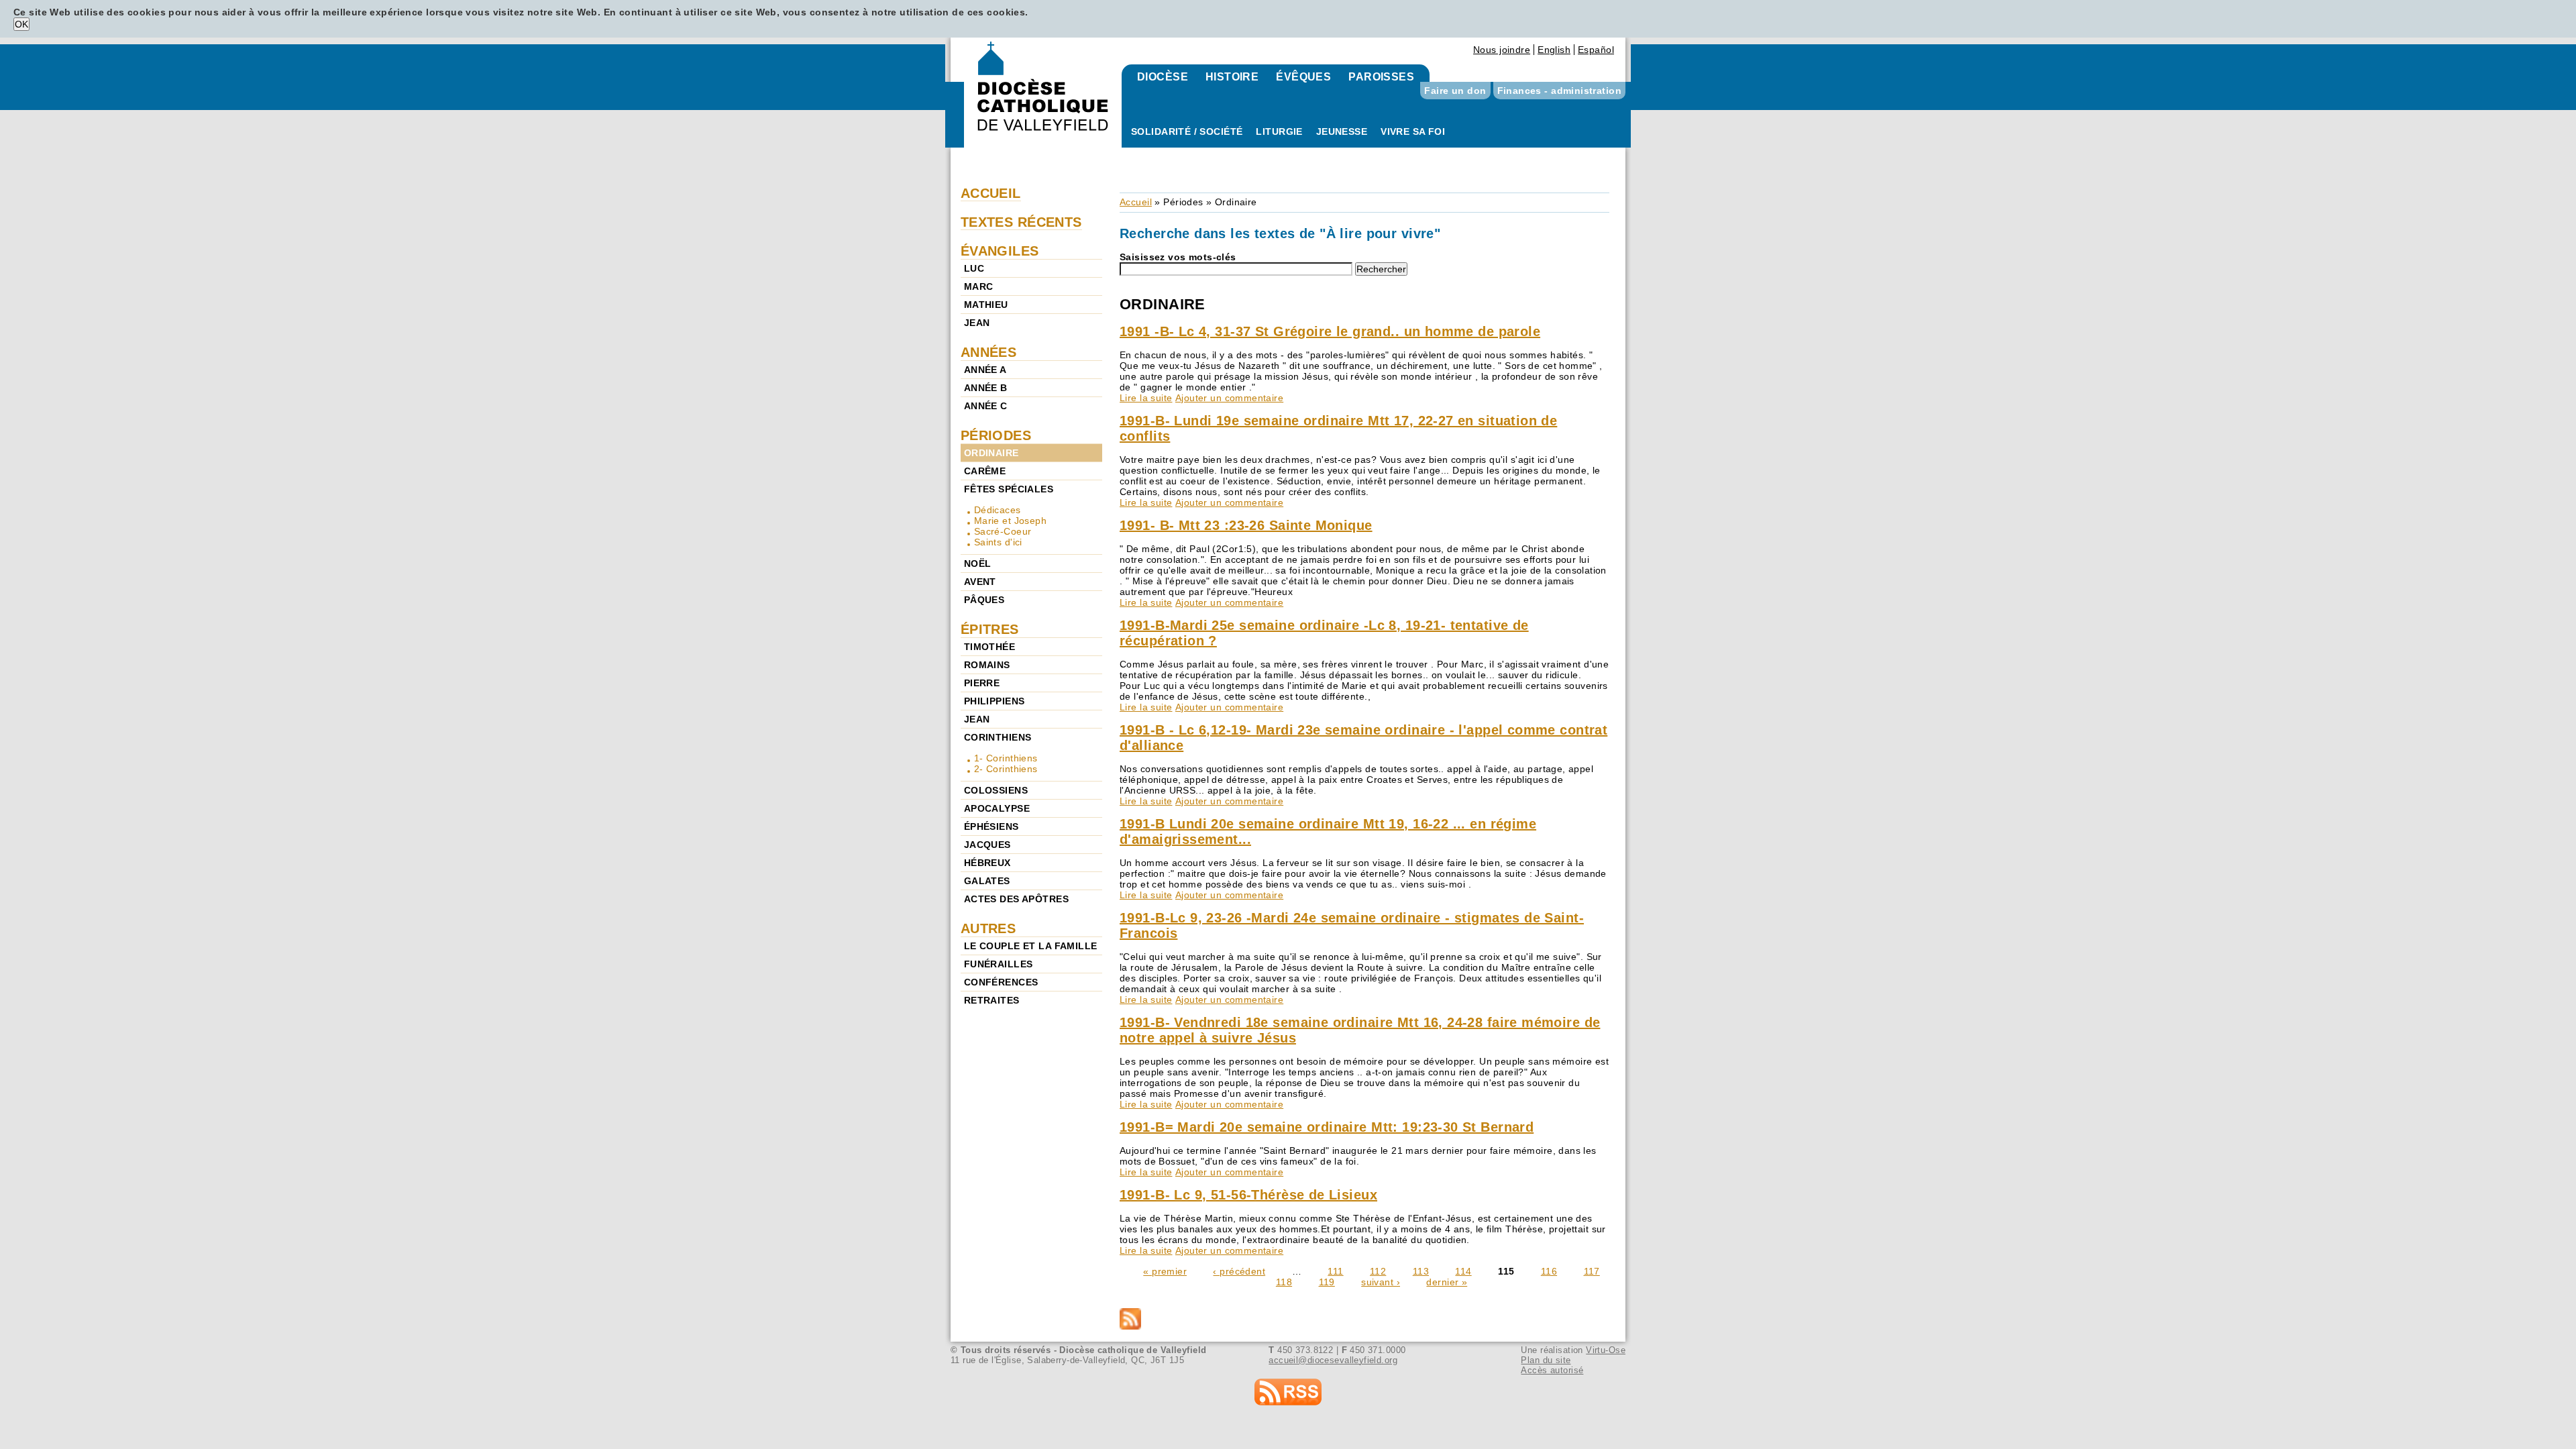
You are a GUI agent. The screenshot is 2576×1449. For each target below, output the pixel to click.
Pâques (984, 600)
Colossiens (996, 790)
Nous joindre (1502, 50)
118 (1284, 1282)
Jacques (987, 845)
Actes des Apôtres (1016, 899)
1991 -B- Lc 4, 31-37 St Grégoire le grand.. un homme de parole (1330, 331)
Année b (986, 388)
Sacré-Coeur (1003, 531)
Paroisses (1381, 77)
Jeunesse (1342, 131)
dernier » (1447, 1282)
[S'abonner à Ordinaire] (1364, 1320)
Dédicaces (998, 510)
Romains (987, 665)
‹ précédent (1239, 1271)
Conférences (1001, 982)
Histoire (1232, 77)
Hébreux (987, 863)
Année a (985, 370)
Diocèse (1163, 77)
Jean (977, 323)
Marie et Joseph (1010, 521)
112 (1378, 1271)
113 (1421, 1271)
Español (1596, 50)
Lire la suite (1146, 398)
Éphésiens (991, 826)
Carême (985, 471)
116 (1549, 1271)
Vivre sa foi (1413, 131)
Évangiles (1000, 251)
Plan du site (1546, 1360)
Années (989, 352)
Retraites (992, 1000)
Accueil (1136, 202)
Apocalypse (997, 808)
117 (1592, 1271)
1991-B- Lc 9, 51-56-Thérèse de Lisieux (1248, 1195)
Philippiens (995, 701)
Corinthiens (998, 737)
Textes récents (1021, 222)
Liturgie (1279, 131)
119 (1327, 1282)
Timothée (989, 647)
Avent (980, 582)
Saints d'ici (998, 542)
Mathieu (986, 305)
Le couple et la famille (1031, 946)
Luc (974, 268)
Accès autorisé (1552, 1370)
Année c (986, 406)
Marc (979, 286)
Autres (988, 928)
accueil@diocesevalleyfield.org (1333, 1360)
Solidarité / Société (1187, 131)
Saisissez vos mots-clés (1178, 257)
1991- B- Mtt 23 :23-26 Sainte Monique (1246, 525)
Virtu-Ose (1606, 1350)
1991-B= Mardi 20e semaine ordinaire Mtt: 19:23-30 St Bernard (1327, 1127)
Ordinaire (991, 453)
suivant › (1381, 1282)
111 (1335, 1271)
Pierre (982, 683)
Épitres (990, 629)
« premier (1165, 1271)
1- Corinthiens (1006, 758)
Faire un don (1455, 91)
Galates (987, 881)
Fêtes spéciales (1009, 489)
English (1554, 50)
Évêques (1303, 77)
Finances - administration (1560, 91)
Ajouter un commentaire (1229, 398)
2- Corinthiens (1006, 769)
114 (1463, 1271)
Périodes (1183, 202)
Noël (978, 563)
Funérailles (999, 964)
